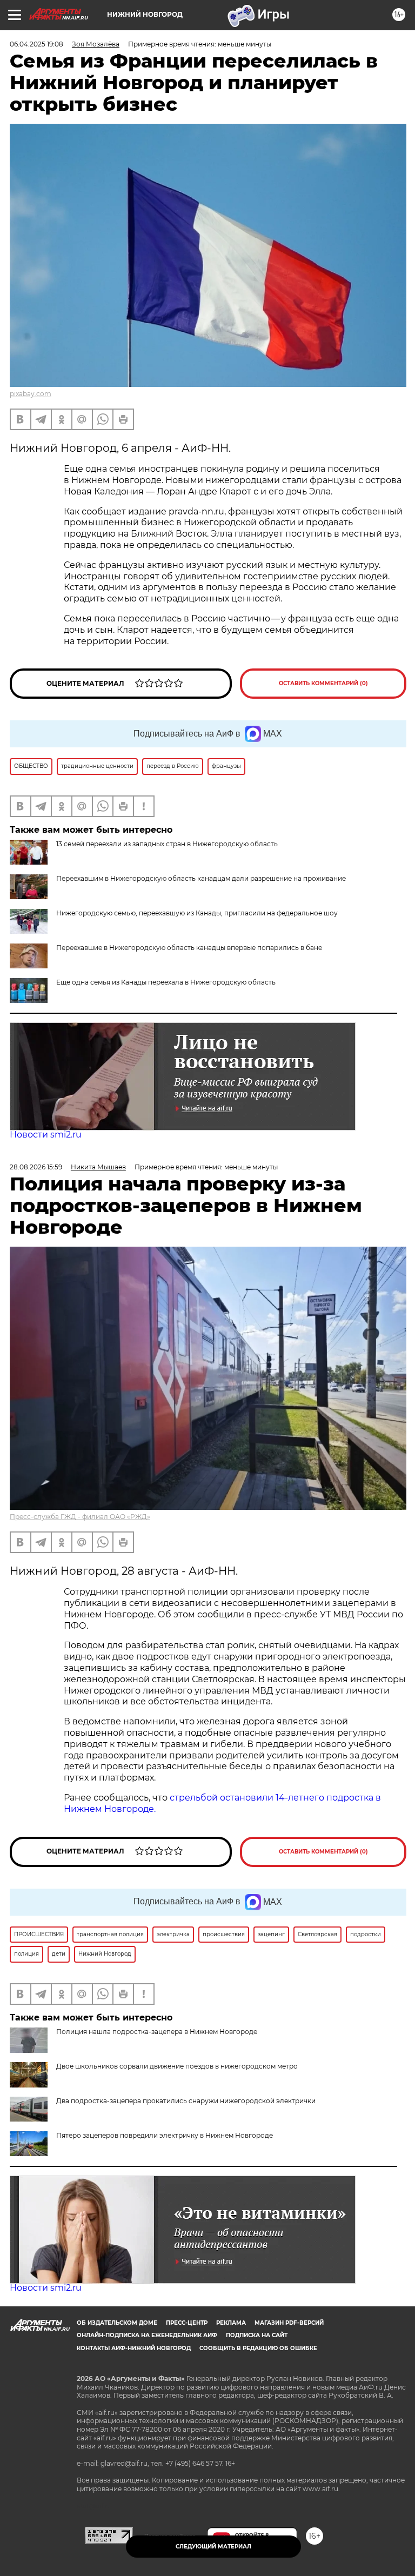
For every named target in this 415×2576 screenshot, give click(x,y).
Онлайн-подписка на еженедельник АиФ (147, 2335)
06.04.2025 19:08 (36, 44)
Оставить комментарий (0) (323, 683)
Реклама (231, 2323)
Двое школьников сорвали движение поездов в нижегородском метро (177, 2066)
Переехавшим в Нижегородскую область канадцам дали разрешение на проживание (201, 878)
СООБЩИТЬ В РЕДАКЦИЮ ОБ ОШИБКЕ (258, 2348)
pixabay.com (31, 394)
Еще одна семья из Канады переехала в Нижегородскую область (166, 982)
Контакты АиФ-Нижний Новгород (134, 2348)
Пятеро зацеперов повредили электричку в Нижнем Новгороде (165, 2135)
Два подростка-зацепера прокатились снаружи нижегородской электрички (186, 2101)
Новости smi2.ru (46, 1135)
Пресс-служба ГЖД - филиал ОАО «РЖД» (80, 1517)
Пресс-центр (187, 2323)
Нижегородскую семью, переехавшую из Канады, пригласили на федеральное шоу (197, 913)
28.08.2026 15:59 (36, 1167)
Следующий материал (213, 2547)
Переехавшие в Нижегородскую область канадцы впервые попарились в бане (189, 948)
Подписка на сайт (257, 2335)
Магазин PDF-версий (289, 2323)
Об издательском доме (117, 2323)
